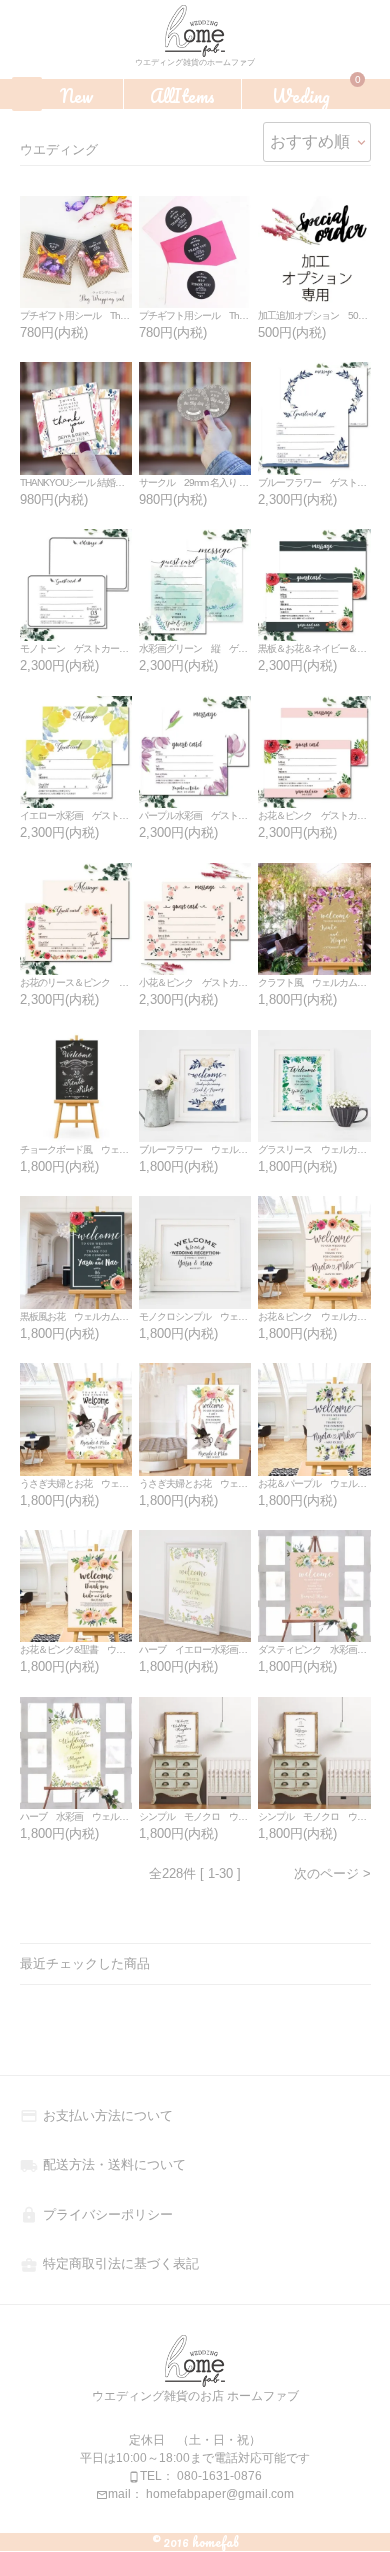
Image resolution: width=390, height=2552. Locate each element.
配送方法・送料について (103, 2164)
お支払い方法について (96, 2115)
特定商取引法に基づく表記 (109, 2263)
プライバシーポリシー (96, 2214)
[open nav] (27, 94)
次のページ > (332, 1873)
